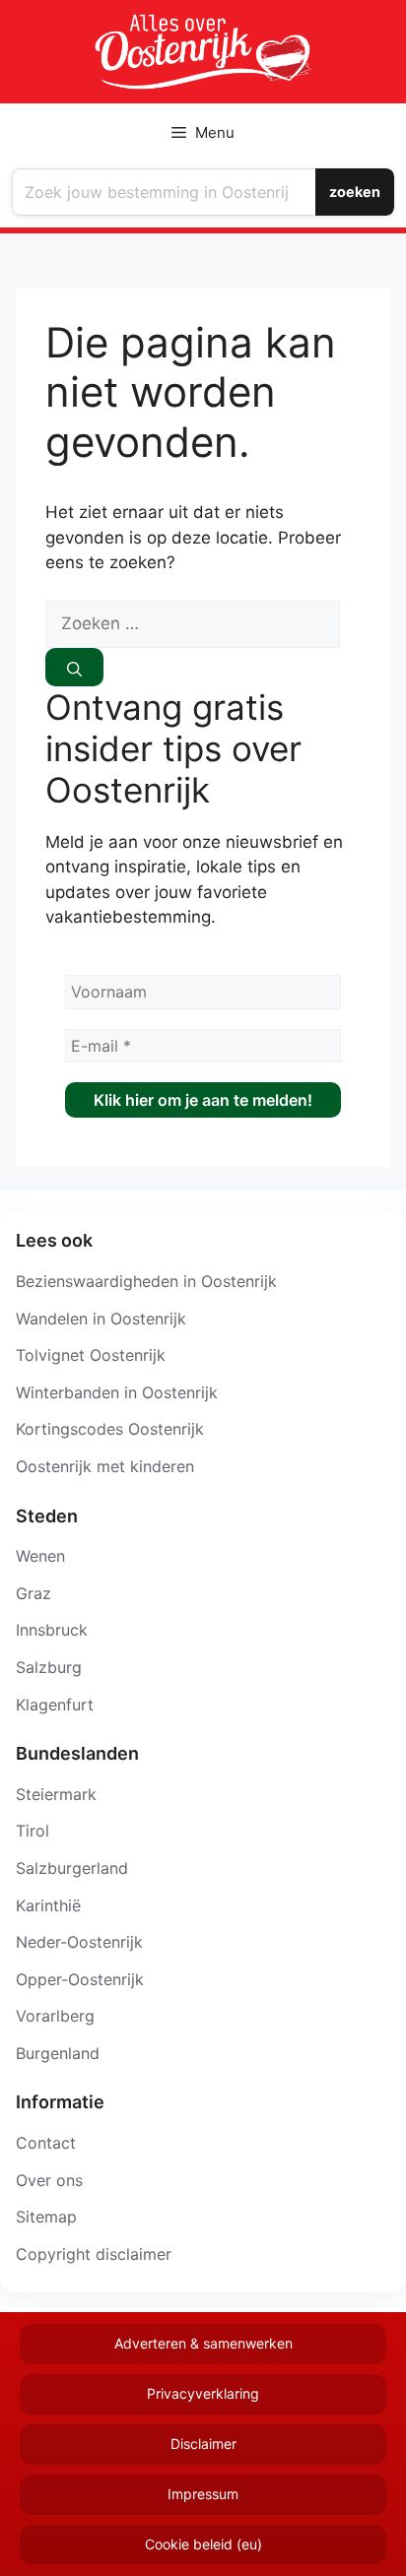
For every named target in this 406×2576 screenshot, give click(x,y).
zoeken (355, 192)
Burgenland (58, 2053)
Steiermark (56, 1794)
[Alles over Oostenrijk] (203, 52)
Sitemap (46, 2217)
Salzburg (49, 1667)
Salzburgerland (72, 1868)
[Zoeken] (74, 667)
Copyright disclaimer (94, 2254)
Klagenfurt (55, 1705)
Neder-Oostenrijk (79, 1942)
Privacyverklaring (203, 2393)
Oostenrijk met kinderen (105, 1466)
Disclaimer (203, 2444)
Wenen (40, 1556)
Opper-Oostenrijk (80, 1979)
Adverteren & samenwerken (203, 2343)
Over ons (49, 2180)
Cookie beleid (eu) (203, 2544)
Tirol (33, 1831)
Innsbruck (52, 1630)
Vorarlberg (55, 2016)
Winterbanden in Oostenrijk (117, 1392)
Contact (46, 2143)
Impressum (203, 2494)
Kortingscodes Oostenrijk (110, 1429)
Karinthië (48, 1905)
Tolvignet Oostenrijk (91, 1355)
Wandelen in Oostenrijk (101, 1319)
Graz (34, 1593)
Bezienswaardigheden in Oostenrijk (146, 1281)
